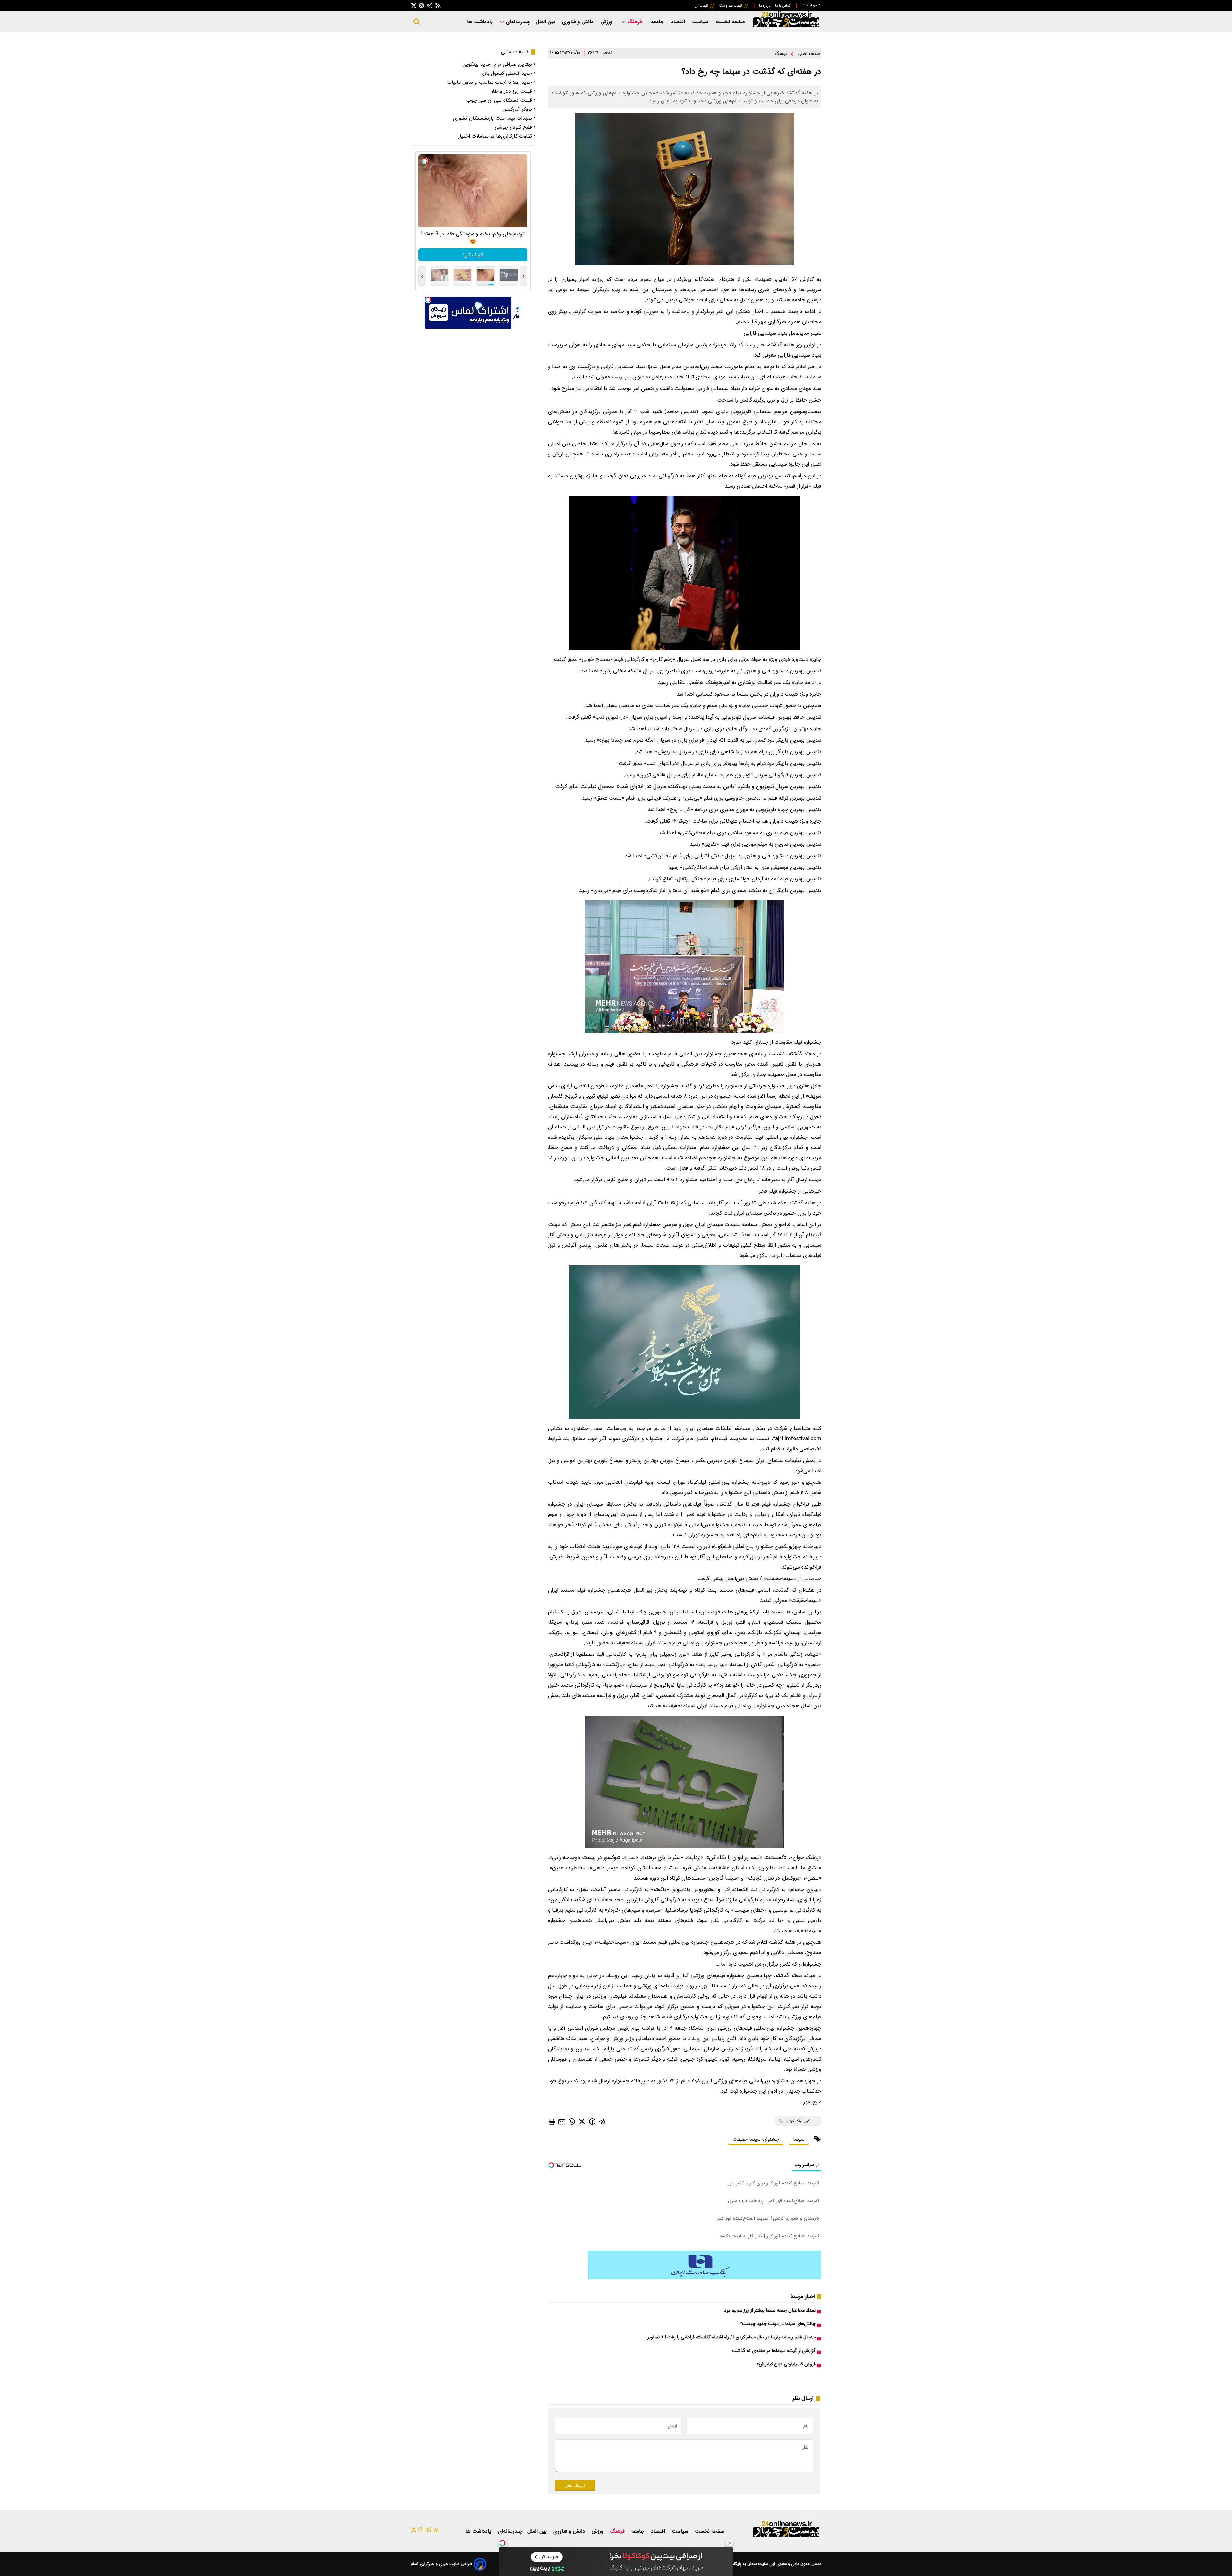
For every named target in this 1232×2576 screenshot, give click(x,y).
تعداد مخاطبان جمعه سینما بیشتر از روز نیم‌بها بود (770, 2310)
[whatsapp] (572, 2121)
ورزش (607, 22)
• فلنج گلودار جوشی (515, 127)
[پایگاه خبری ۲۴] (786, 28)
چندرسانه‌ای (517, 22)
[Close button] (730, 2543)
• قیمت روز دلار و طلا (513, 91)
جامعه (658, 22)
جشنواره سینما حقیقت (756, 2139)
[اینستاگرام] (422, 5)
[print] (552, 2122)
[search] (416, 22)
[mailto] (562, 2121)
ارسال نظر (575, 2485)
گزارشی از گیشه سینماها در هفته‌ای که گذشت (774, 2351)
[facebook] (592, 2121)
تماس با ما (783, 6)
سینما (799, 2139)
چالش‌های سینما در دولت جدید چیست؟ (778, 2324)
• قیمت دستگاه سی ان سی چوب (501, 100)
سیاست (701, 22)
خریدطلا (473, 255)
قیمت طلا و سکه (731, 6)
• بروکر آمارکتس (519, 109)
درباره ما (765, 6)
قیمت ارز (702, 6)
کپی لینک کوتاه (798, 2121)
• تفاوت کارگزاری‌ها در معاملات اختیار (497, 136)
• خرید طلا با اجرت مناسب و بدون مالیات (491, 82)
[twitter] (582, 2121)
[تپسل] (502, 2543)
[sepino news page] (705, 2278)
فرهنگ (635, 22)
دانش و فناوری (579, 22)
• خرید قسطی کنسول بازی (508, 73)
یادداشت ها (481, 22)
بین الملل (546, 22)
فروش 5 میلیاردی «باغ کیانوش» (786, 2364)
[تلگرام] (430, 5)
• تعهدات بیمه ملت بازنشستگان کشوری (494, 118)
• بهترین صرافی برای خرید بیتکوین (499, 64)
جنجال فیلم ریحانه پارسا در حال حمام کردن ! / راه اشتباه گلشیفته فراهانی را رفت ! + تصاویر (732, 2337)
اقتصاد (679, 22)
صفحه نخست (730, 22)
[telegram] (603, 2121)
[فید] (438, 5)
